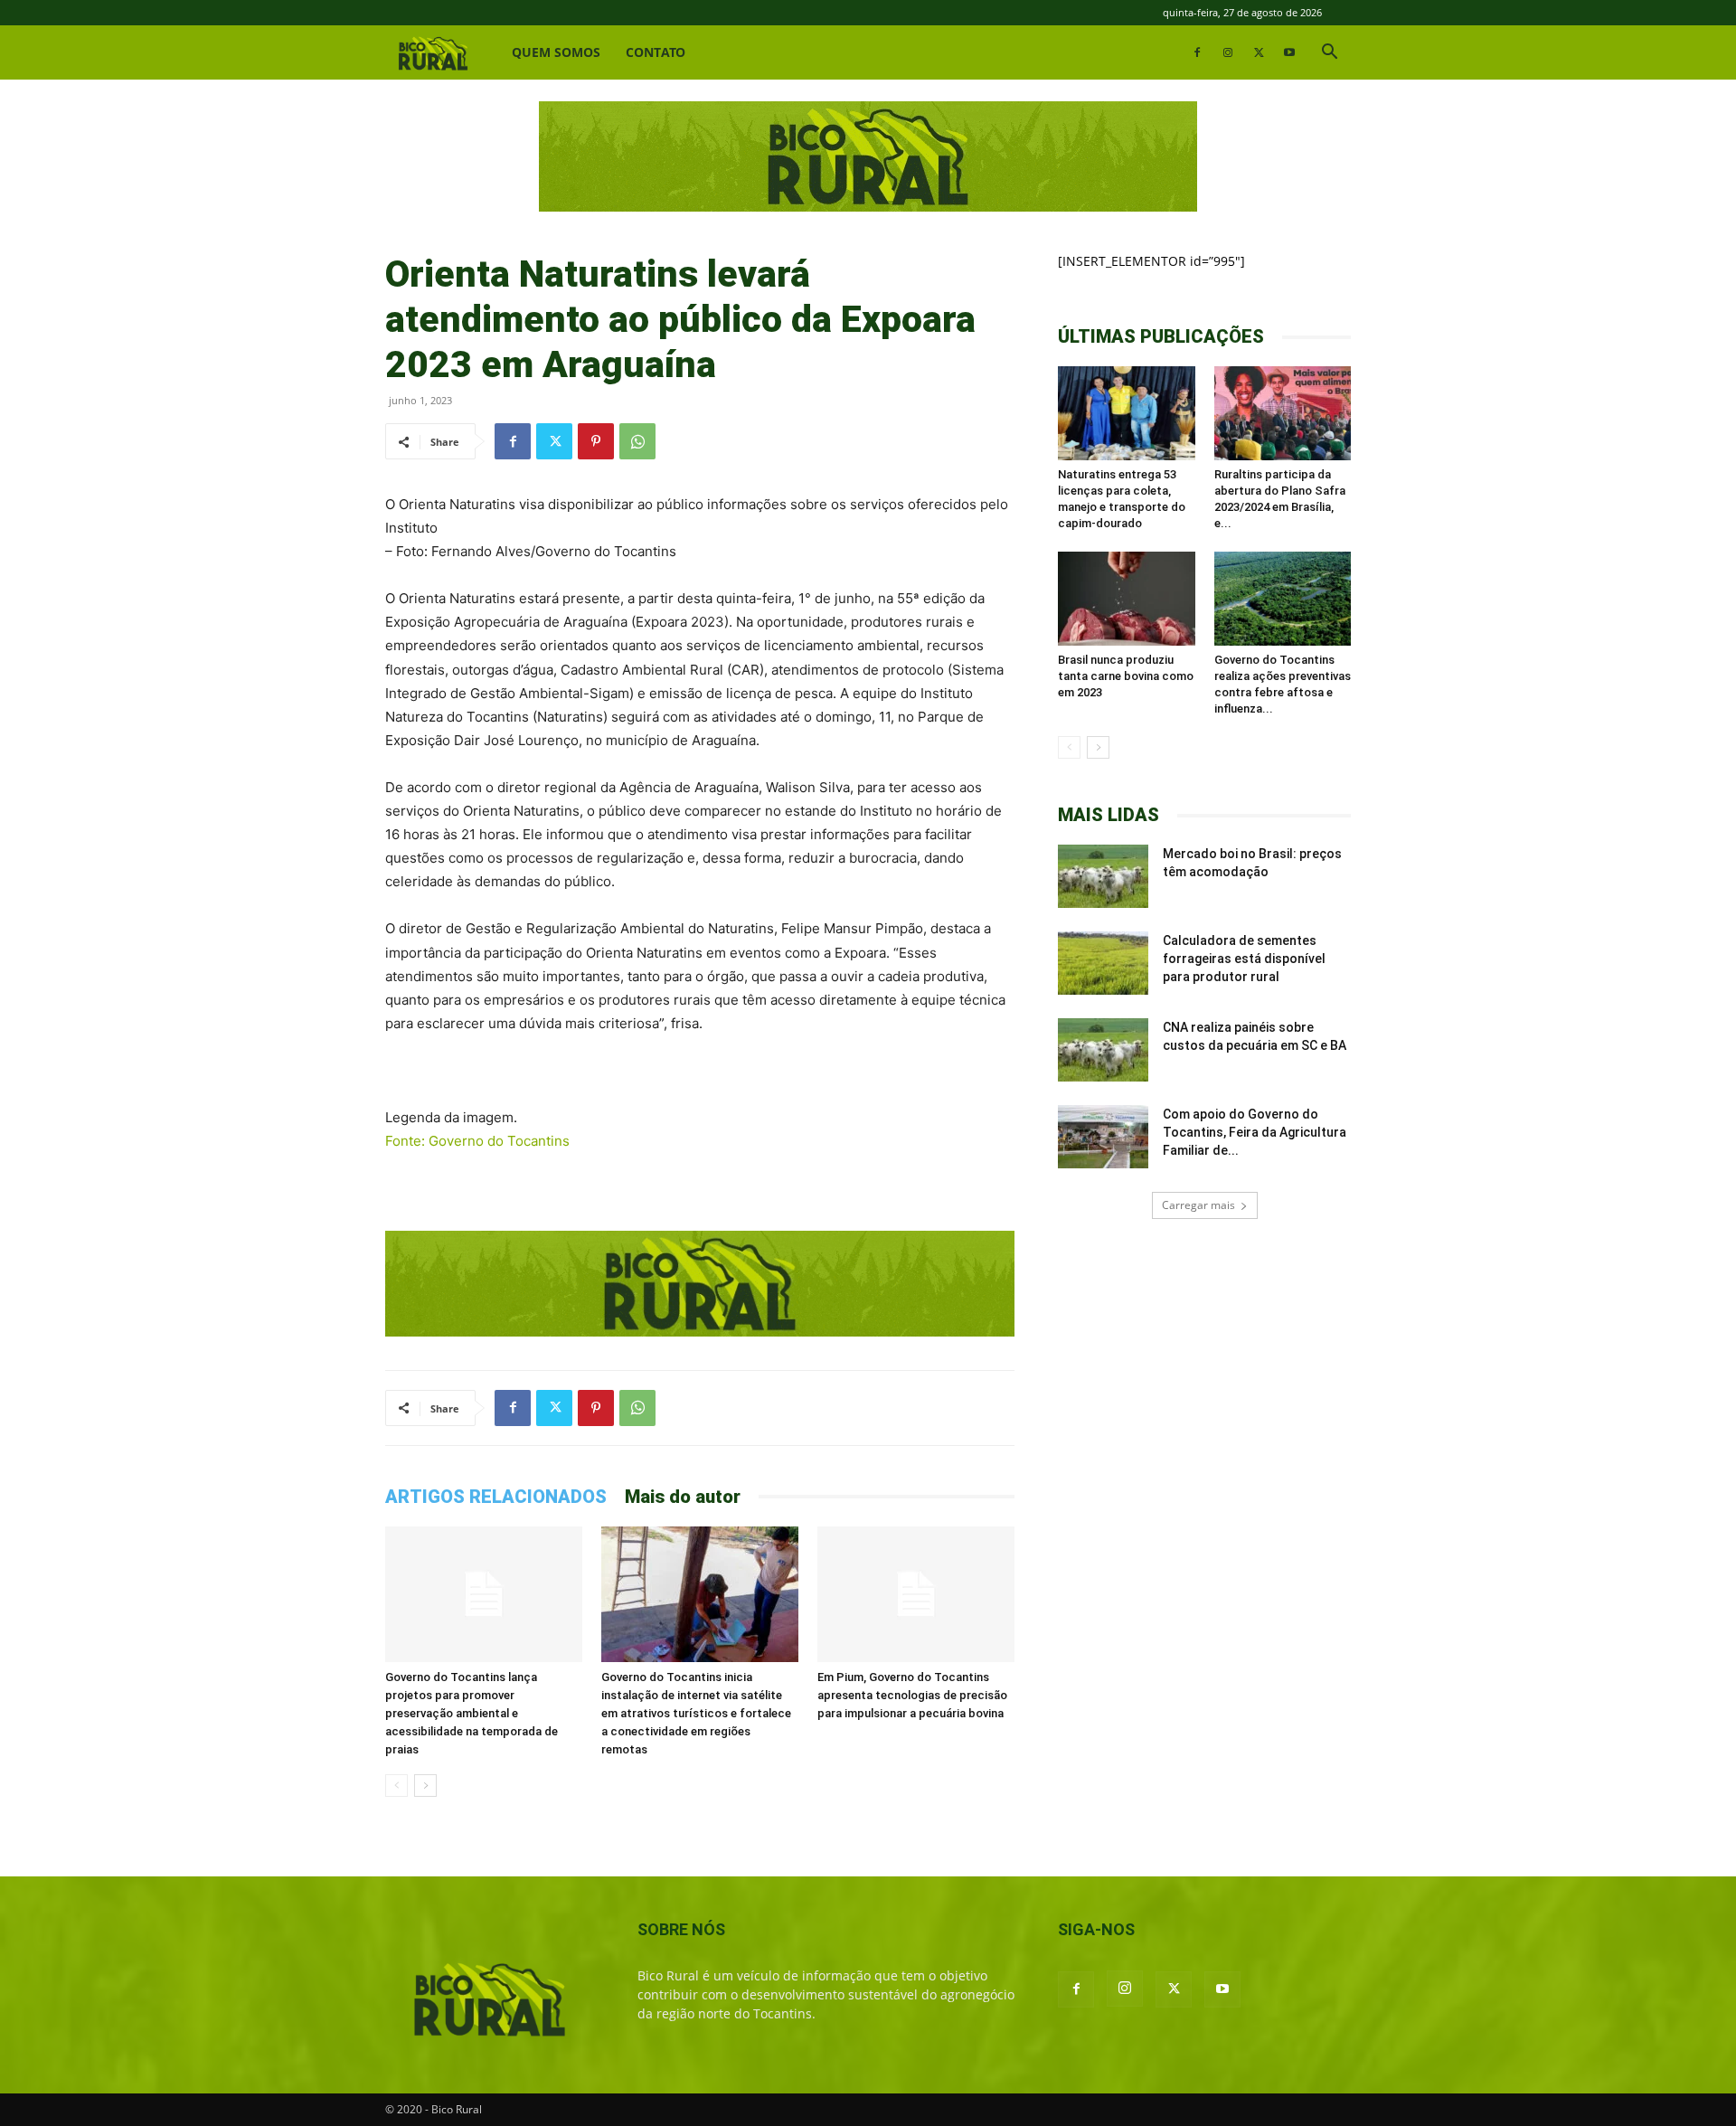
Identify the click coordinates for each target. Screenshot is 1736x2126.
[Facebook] (1197, 52)
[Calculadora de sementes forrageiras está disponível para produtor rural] (1103, 963)
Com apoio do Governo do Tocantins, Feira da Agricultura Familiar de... (1255, 1132)
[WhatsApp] (637, 441)
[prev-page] (396, 1786)
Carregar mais (1198, 1205)
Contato (656, 52)
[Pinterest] (596, 441)
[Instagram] (1228, 52)
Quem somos (556, 52)
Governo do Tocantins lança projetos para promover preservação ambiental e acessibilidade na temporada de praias (472, 1713)
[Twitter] (1259, 52)
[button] (1329, 54)
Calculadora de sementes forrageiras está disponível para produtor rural (1244, 959)
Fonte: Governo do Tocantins (477, 1141)
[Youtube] (1289, 52)
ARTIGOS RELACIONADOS (496, 1497)
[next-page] (425, 1786)
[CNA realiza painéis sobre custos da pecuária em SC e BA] (1103, 1050)
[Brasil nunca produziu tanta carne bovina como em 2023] (1127, 599)
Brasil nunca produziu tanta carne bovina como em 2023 (1126, 676)
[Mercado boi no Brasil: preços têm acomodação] (1103, 876)
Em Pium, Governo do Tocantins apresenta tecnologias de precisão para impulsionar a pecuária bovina (912, 1695)
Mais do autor (683, 1497)
